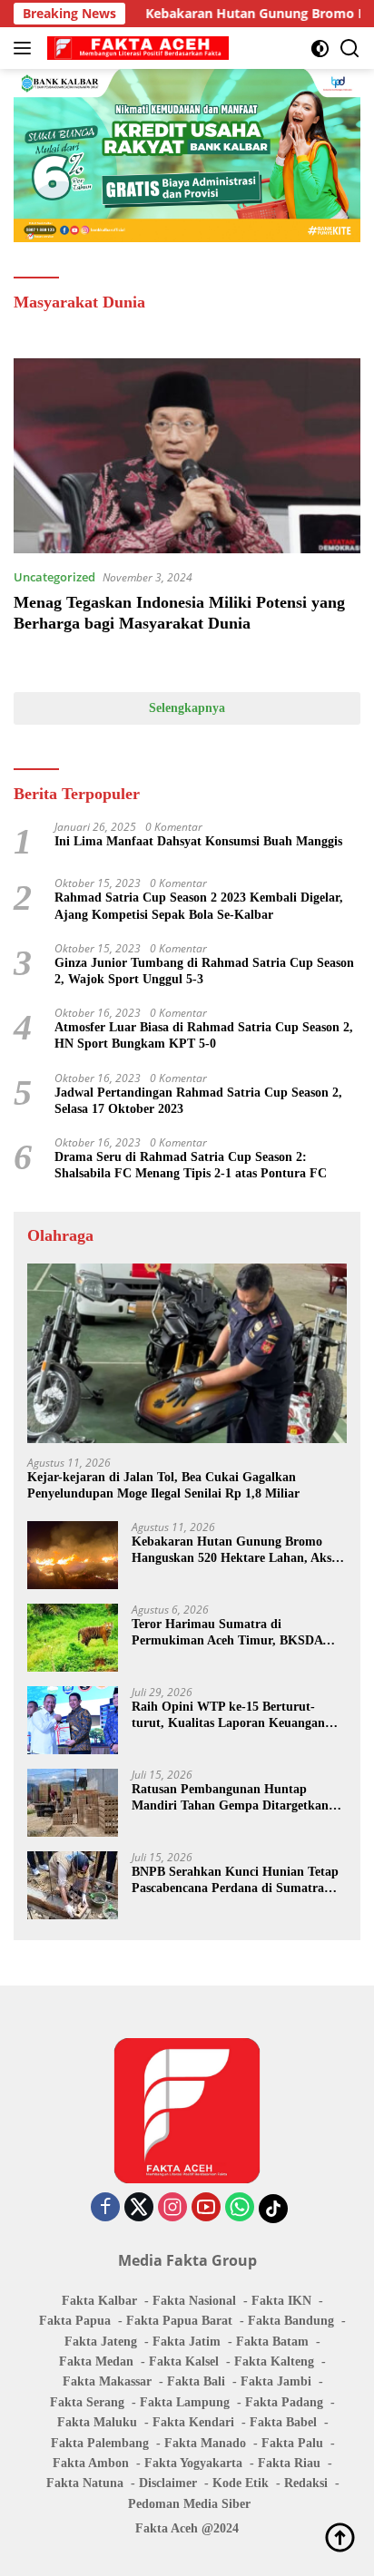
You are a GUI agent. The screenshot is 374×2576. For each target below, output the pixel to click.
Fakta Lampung (185, 2402)
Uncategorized (54, 577)
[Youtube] (206, 2208)
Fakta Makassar (107, 2381)
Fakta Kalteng (274, 2361)
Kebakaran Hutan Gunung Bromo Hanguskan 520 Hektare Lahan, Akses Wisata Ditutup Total (236, 1551)
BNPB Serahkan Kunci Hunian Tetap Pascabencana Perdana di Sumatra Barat (235, 1881)
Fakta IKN (281, 2301)
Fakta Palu (292, 2443)
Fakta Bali (196, 2381)
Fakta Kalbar (99, 2301)
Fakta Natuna (85, 2483)
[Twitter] (139, 2208)
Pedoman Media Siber (189, 2504)
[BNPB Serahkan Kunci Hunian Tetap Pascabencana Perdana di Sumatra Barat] (73, 1885)
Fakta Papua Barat (179, 2321)
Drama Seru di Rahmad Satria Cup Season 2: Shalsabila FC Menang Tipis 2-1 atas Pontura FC (191, 1165)
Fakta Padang (284, 2402)
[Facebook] (105, 2208)
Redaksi (306, 2483)
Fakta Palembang (100, 2443)
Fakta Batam (272, 2342)
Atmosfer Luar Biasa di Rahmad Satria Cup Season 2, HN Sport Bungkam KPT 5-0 (204, 1035)
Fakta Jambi (276, 2381)
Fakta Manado (205, 2443)
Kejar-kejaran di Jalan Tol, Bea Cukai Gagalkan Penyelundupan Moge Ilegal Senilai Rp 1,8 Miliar (163, 1485)
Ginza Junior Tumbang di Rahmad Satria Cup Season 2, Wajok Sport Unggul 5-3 (204, 971)
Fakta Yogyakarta (193, 2463)
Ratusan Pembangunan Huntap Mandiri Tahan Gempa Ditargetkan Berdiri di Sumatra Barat (230, 1798)
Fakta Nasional (194, 2301)
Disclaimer (168, 2483)
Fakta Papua (75, 2321)
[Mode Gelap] (320, 49)
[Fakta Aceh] (136, 48)
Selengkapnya (187, 708)
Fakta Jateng (101, 2342)
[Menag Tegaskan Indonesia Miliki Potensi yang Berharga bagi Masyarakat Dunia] (187, 456)
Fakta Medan (96, 2361)
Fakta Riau (289, 2463)
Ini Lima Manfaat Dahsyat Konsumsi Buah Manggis (198, 841)
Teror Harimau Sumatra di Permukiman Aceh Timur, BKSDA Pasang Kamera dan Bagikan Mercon (235, 1633)
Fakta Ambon (91, 2463)
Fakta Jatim (187, 2342)
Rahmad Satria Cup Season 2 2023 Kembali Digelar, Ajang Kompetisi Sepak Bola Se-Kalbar (199, 906)
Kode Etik (241, 2483)
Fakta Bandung (291, 2321)
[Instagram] (172, 2208)
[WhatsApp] (240, 2208)
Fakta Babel (283, 2422)
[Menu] (26, 48)
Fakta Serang (87, 2402)
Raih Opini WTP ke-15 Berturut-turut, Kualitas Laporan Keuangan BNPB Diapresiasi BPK (228, 1716)
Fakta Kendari (193, 2422)
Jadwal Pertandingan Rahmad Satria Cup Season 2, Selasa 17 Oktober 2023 (198, 1101)
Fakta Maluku (97, 2422)
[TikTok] (273, 2209)
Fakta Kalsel (184, 2361)
